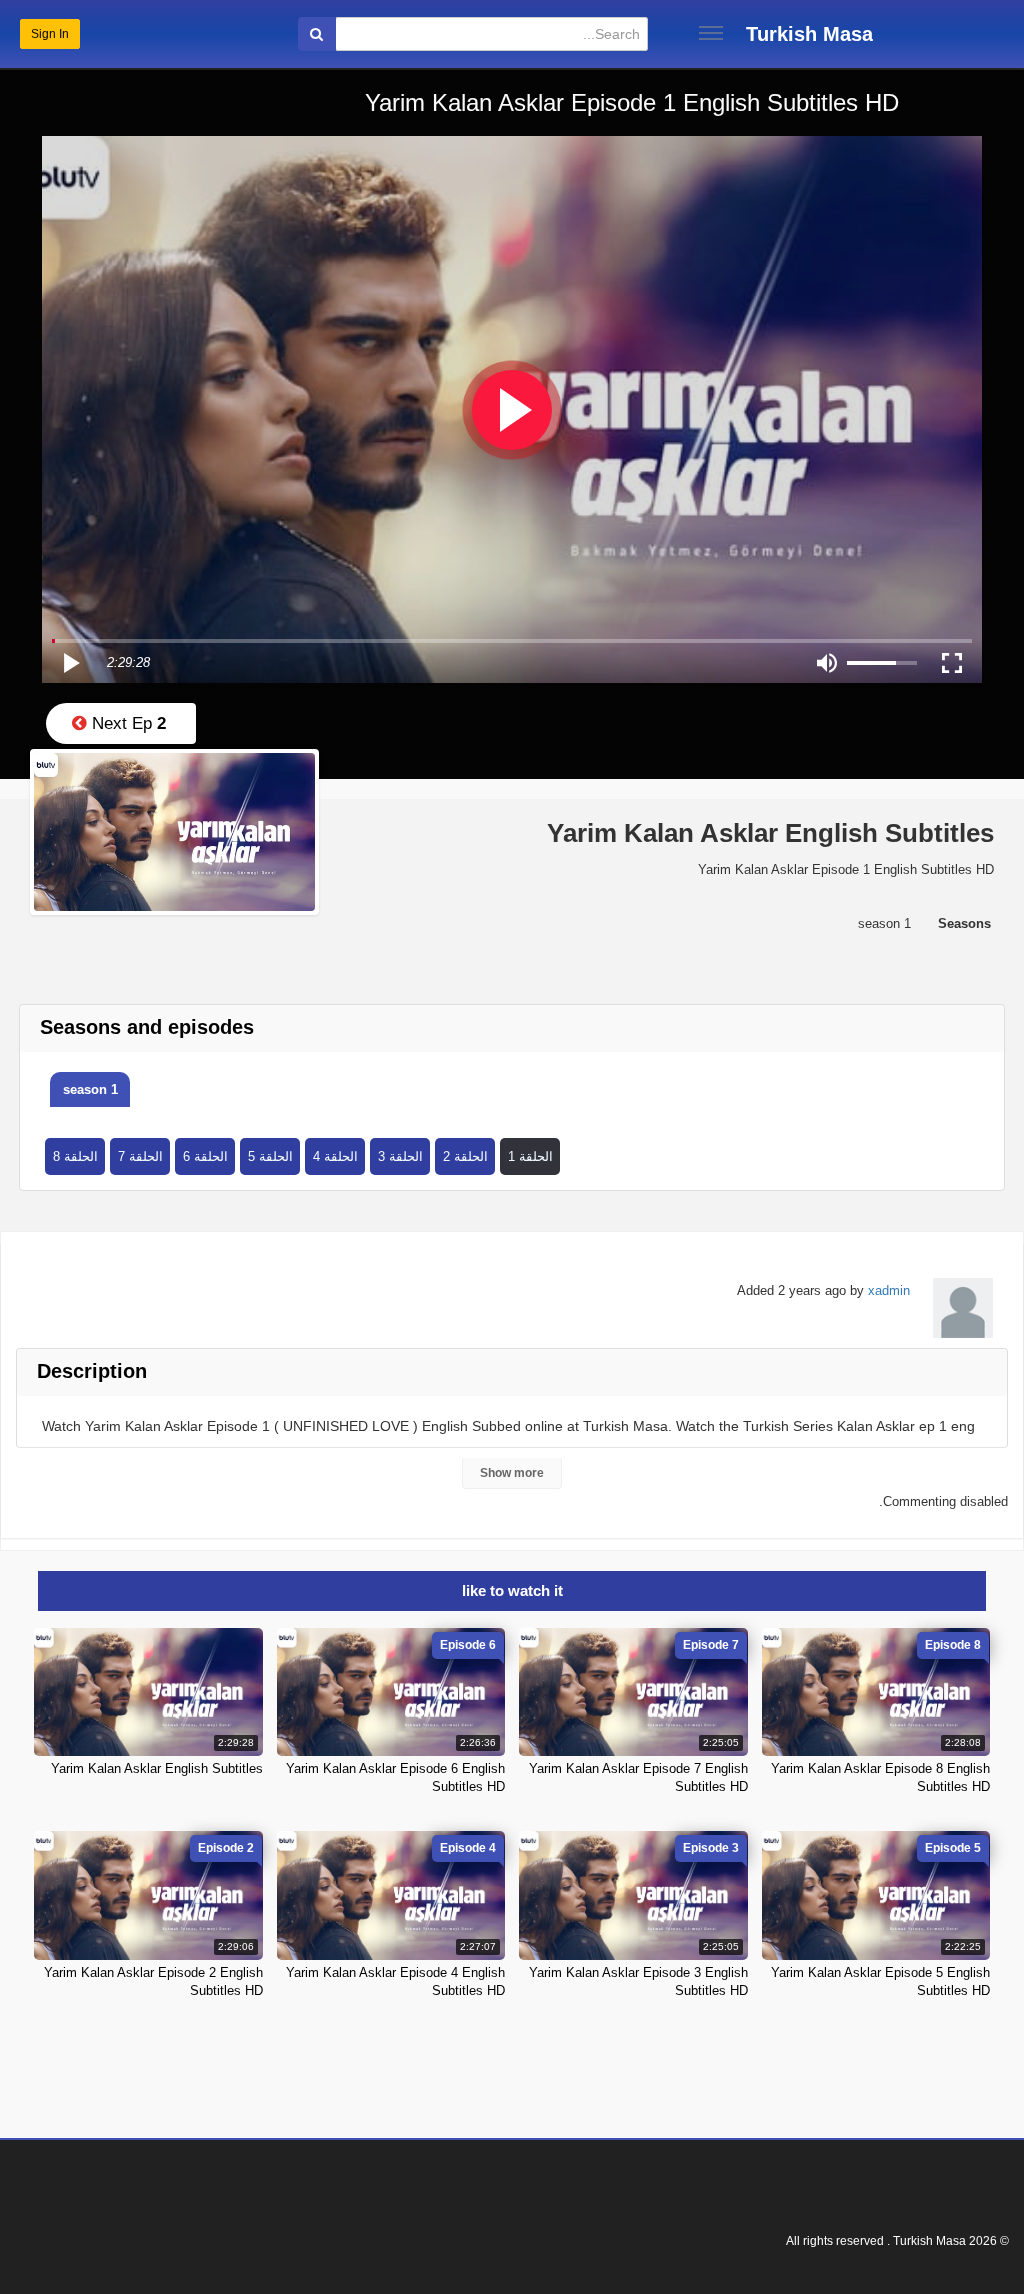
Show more (512, 1473)
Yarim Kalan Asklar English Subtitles (157, 1768)
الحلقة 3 (400, 1156)
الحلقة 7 (140, 1156)
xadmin (889, 1290)
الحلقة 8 (75, 1156)
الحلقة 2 (465, 1156)
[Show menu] (711, 33)
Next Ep (126, 723)
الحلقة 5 (270, 1156)
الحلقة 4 (335, 1156)
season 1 (90, 1089)
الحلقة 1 (530, 1156)
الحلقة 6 (205, 1156)
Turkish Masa (809, 34)
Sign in (50, 34)
